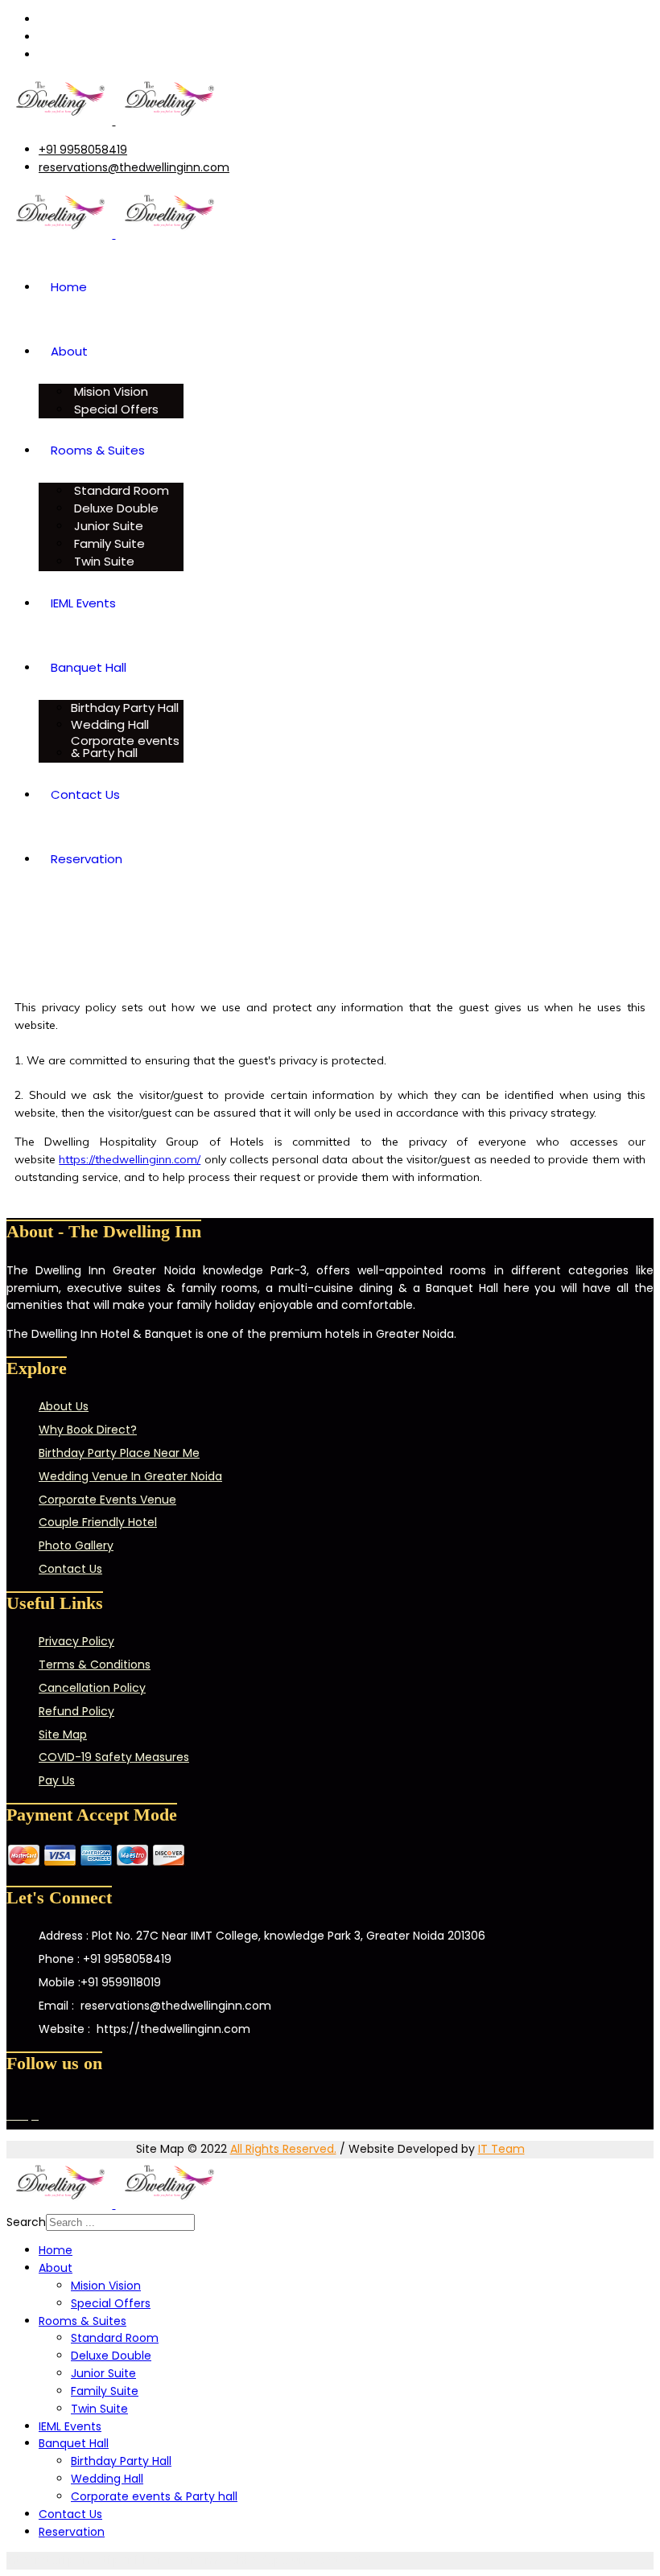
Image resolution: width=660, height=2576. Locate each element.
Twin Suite (103, 561)
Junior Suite (107, 526)
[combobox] (120, 2222)
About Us (64, 1406)
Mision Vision (109, 391)
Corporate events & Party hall (125, 747)
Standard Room (120, 490)
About (69, 351)
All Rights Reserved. (283, 2149)
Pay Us (57, 1780)
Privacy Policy (76, 1641)
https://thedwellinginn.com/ (130, 1159)
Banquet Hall (89, 667)
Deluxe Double (115, 508)
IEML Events (83, 603)
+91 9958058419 (83, 150)
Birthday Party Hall (125, 708)
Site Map (63, 1734)
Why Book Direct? (88, 1430)
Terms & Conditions (95, 1665)
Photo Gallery (76, 1545)
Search (26, 2222)
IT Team (501, 2149)
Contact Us (85, 794)
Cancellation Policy (92, 1688)
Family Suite (108, 543)
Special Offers (115, 409)
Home (69, 287)
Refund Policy (76, 1711)
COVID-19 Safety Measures (114, 1757)
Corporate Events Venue (107, 1500)
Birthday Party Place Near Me (119, 1453)
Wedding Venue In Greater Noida (130, 1476)
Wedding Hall (110, 724)
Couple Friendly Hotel (98, 1522)
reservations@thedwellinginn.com (134, 167)
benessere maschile (200, 2560)
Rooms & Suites (98, 450)
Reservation (87, 859)
